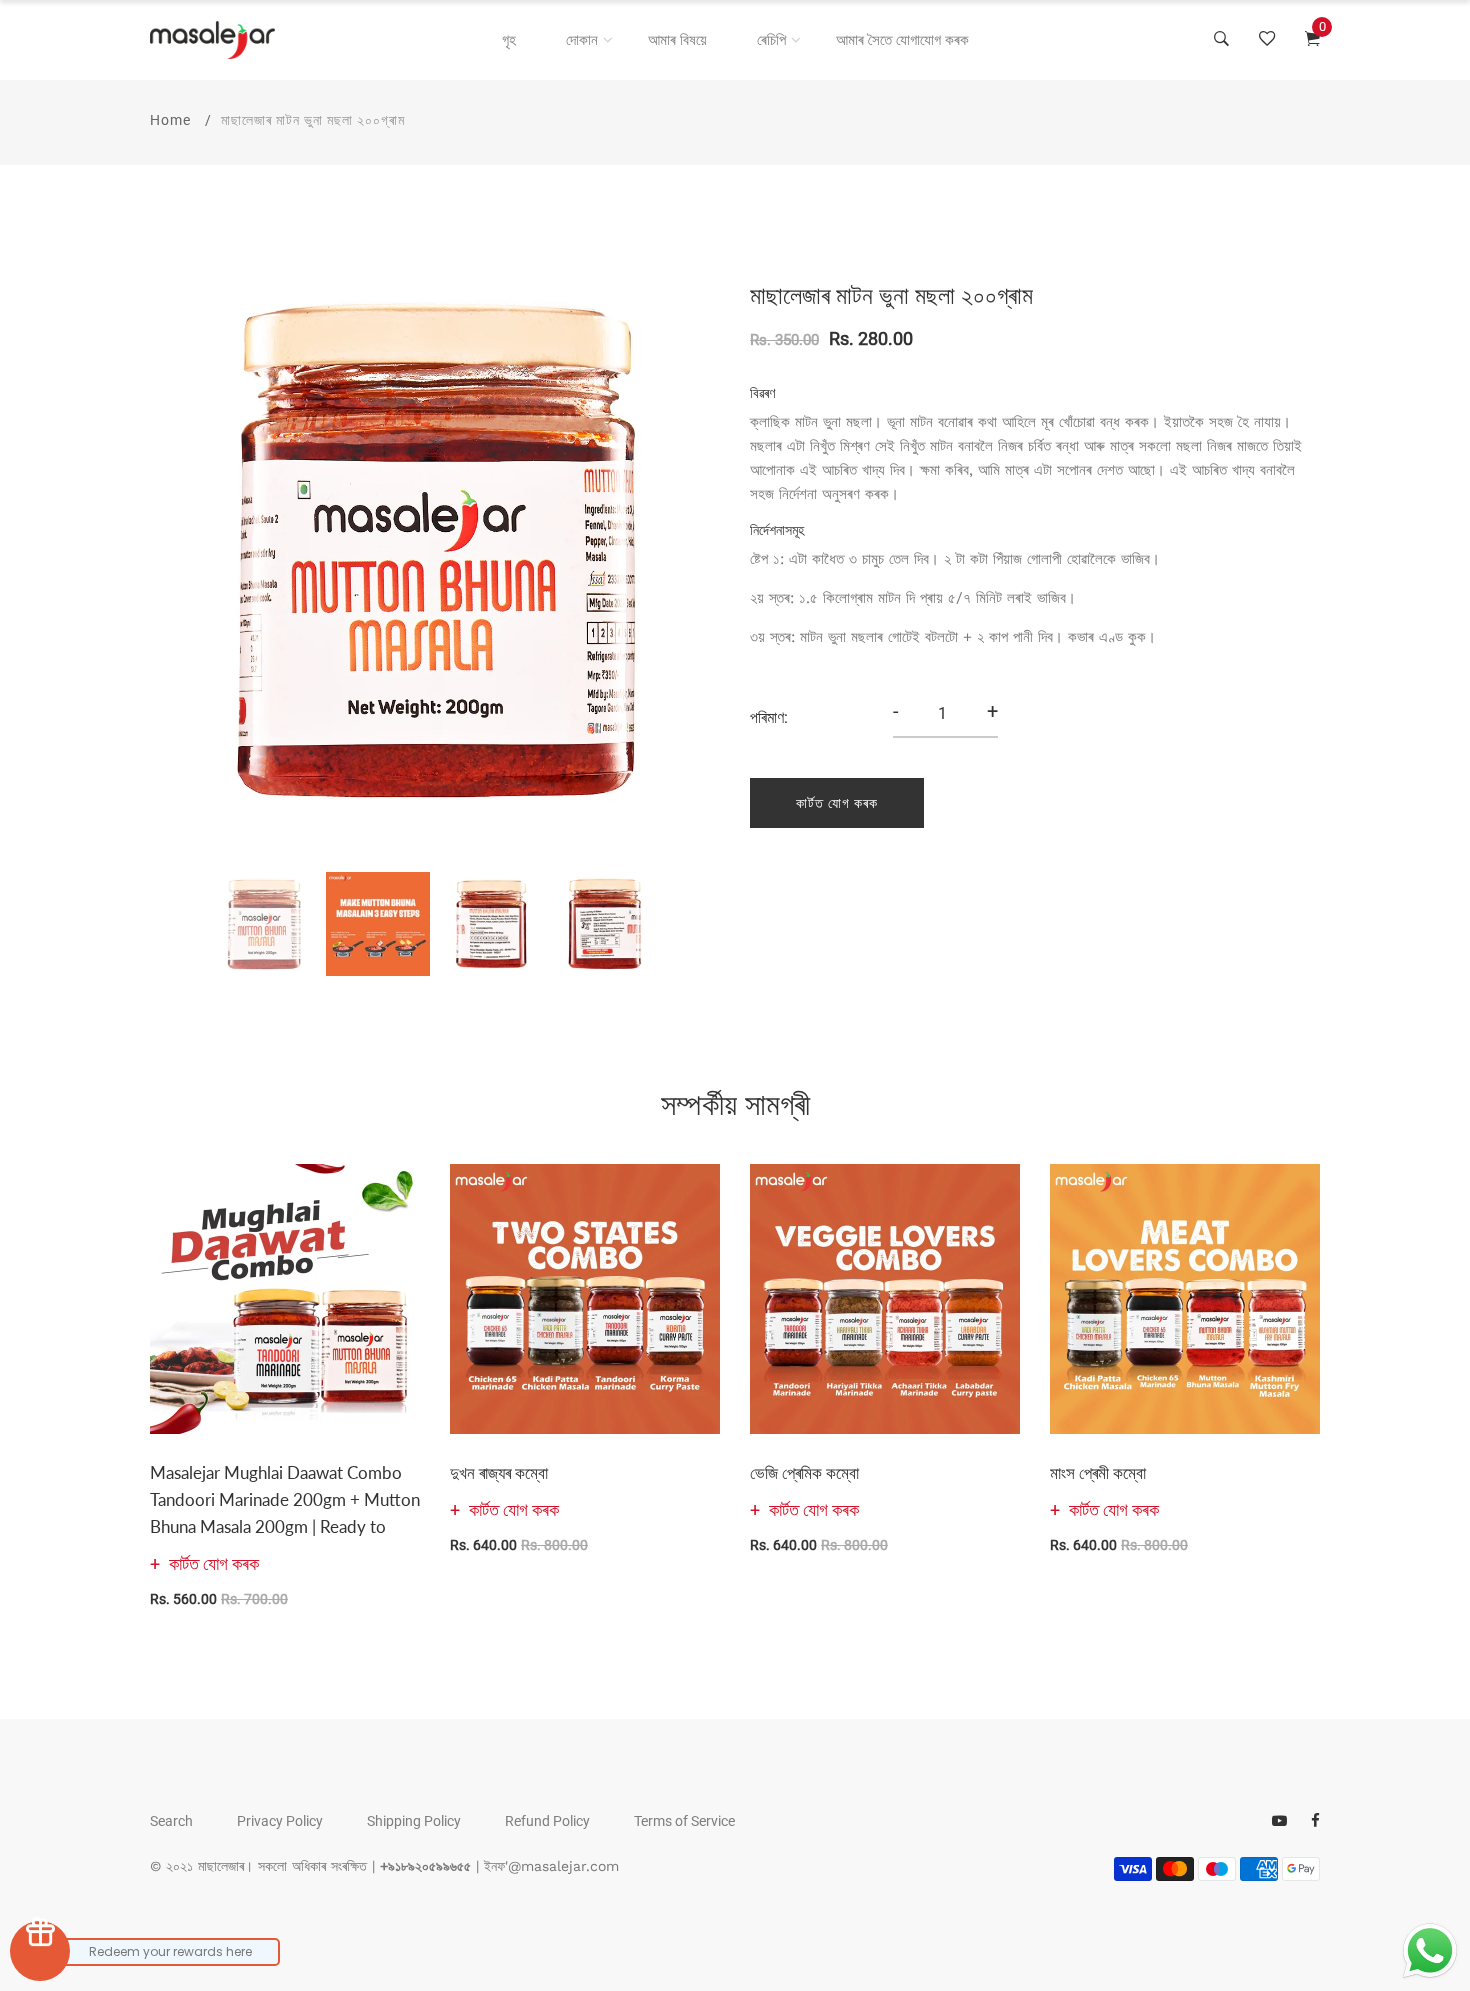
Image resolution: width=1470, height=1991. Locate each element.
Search (171, 1821)
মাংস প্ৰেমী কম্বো (1098, 1472)
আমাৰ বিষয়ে (677, 40)
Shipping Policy (414, 1821)
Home (170, 120)
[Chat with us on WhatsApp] (1430, 1951)
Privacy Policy (280, 1821)
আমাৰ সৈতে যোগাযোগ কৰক (902, 40)
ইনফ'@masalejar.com (551, 1866)
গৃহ (509, 40)
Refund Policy (547, 1821)
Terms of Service (684, 1821)
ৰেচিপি (771, 40)
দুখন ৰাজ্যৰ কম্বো (499, 1472)
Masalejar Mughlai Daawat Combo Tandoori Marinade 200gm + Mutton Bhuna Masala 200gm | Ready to (285, 1499)
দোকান (582, 40)
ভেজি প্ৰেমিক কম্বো (804, 1472)
